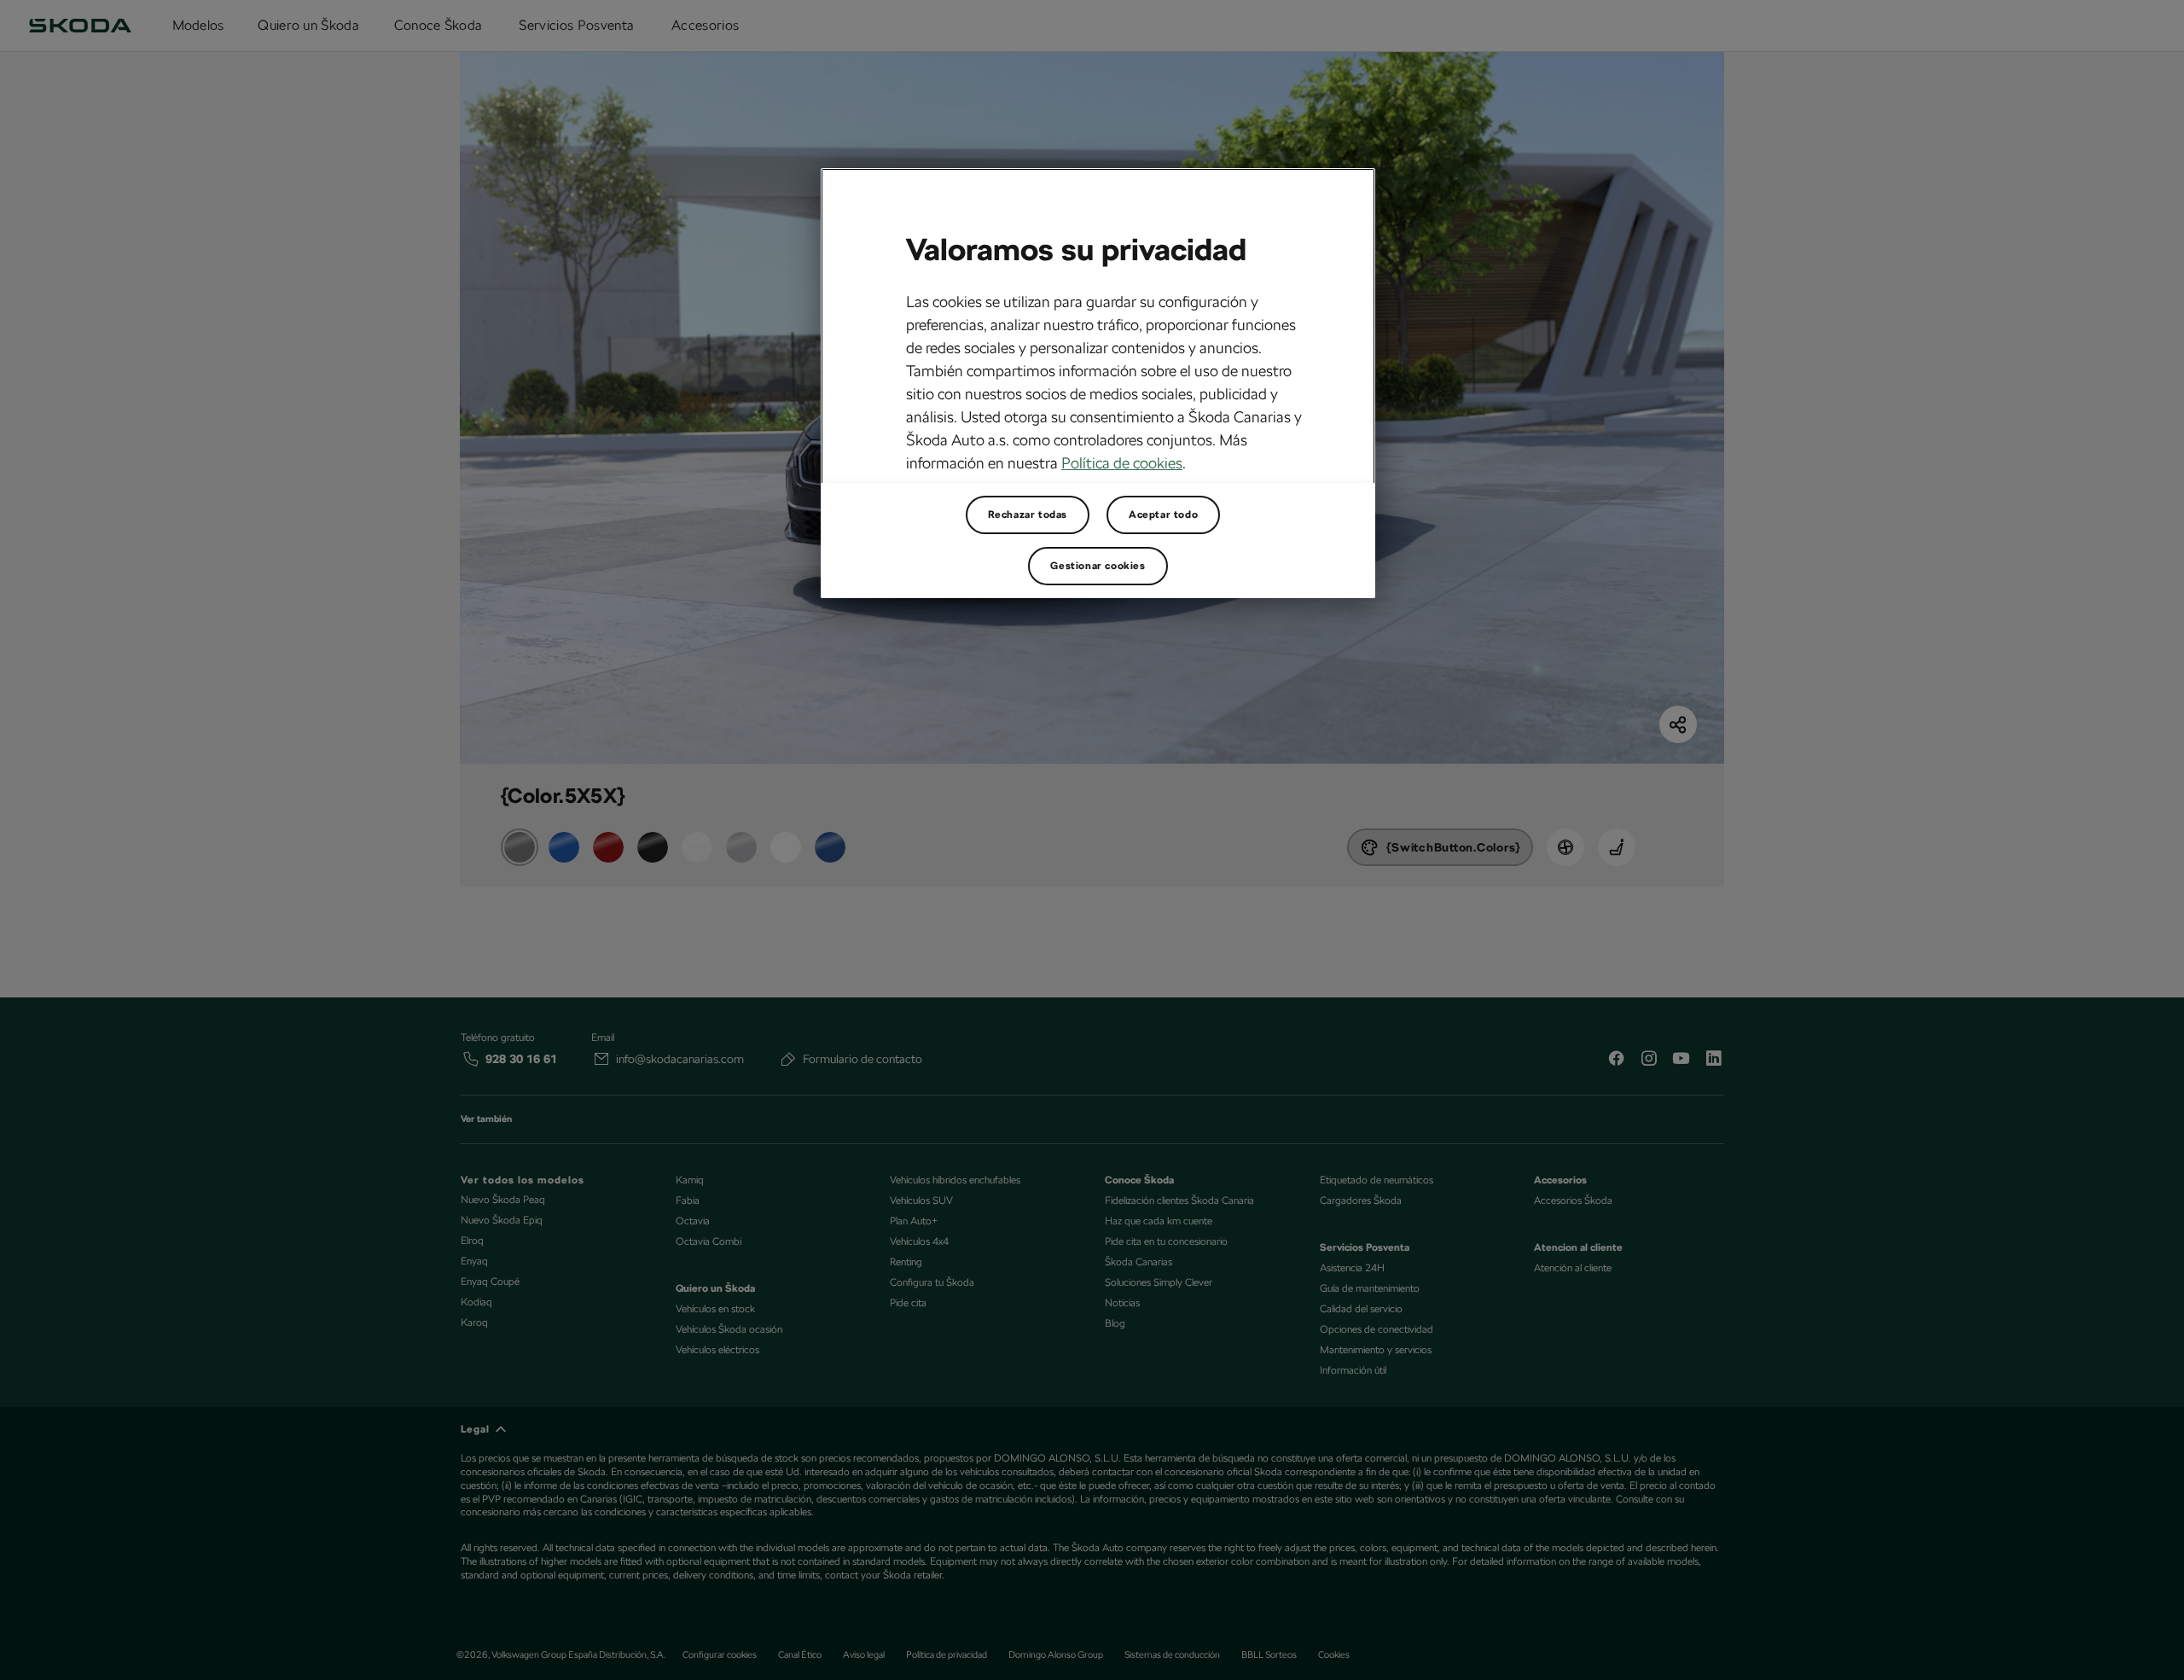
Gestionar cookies (1098, 566)
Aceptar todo (1163, 514)
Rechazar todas (1028, 514)
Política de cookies (1122, 463)
